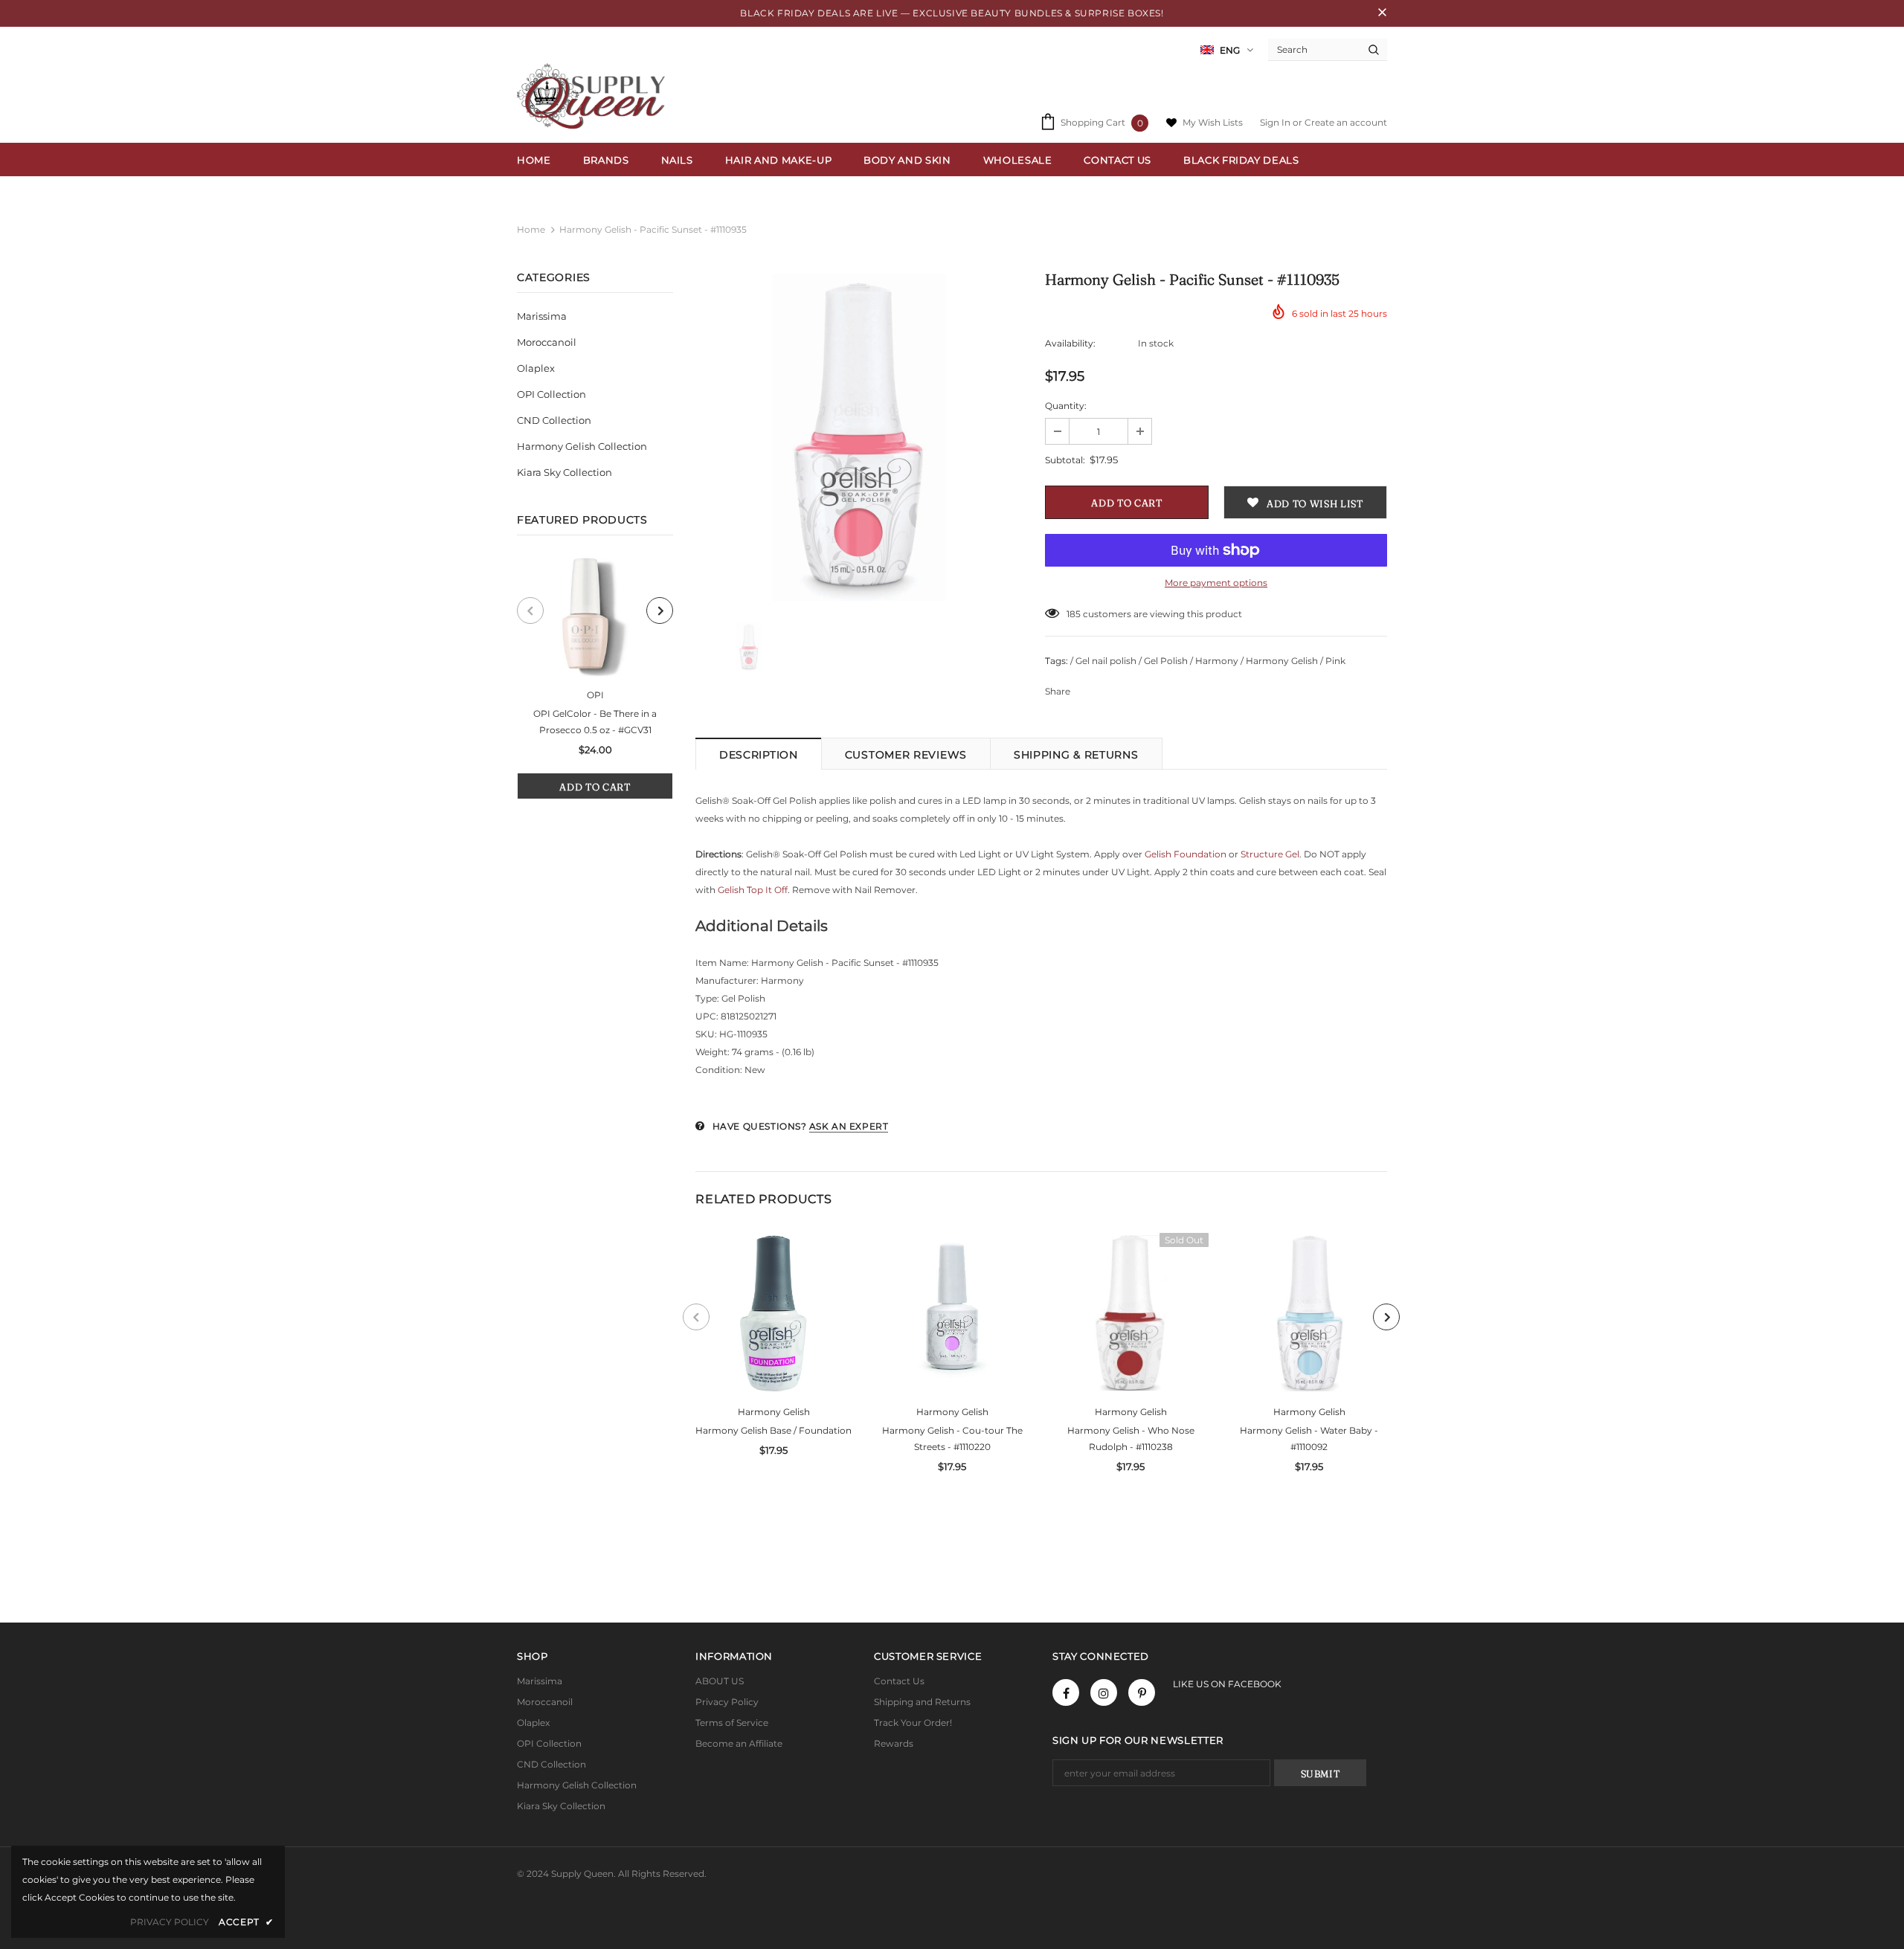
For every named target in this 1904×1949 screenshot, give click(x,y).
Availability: (1070, 343)
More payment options (1216, 583)
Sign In (1276, 122)
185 (1074, 614)
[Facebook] (1066, 1692)
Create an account (1346, 122)
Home (531, 229)
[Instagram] (1104, 1692)
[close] (1382, 13)
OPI (595, 695)
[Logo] (595, 96)
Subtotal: (1065, 460)
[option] (595, 679)
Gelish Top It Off (753, 890)
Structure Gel (1270, 854)
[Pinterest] (1142, 1692)
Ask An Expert (849, 1126)
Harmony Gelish (774, 1412)
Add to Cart (595, 787)
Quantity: (1066, 406)
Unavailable (1130, 1324)
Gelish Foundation (1186, 854)
